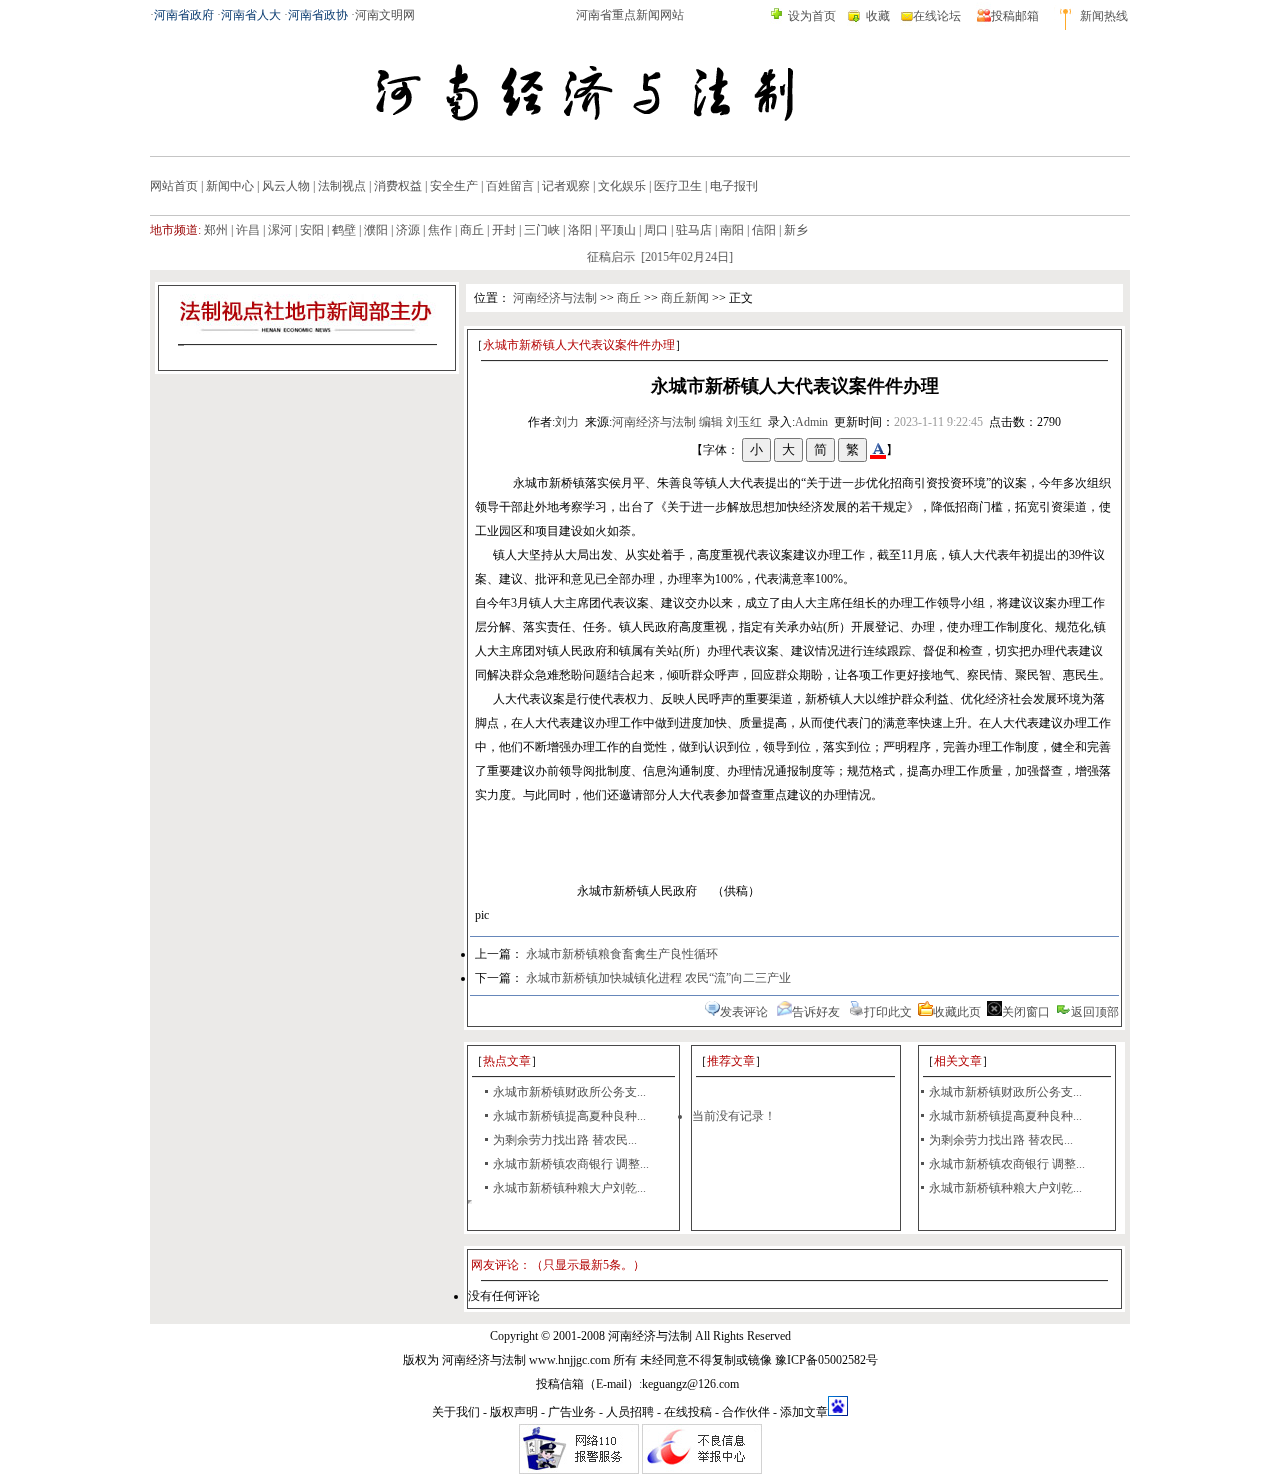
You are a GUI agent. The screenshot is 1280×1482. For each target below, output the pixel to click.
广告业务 (572, 1412)
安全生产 (454, 186)
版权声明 (514, 1412)
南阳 (732, 230)
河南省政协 (318, 15)
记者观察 (566, 186)
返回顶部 (1095, 1012)
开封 (504, 230)
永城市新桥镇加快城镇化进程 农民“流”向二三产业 (658, 978)
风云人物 (286, 186)
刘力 (567, 422)
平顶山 (618, 230)
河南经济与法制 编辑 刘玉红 (687, 422)
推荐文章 (731, 1061)
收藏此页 (957, 1012)
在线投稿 (688, 1412)
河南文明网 (385, 15)
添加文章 (804, 1412)
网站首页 (174, 186)
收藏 (878, 16)
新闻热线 (1104, 16)
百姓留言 (510, 186)
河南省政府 (184, 15)
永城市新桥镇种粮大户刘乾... (569, 1188)
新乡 (796, 230)
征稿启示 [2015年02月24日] (648, 257)
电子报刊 (734, 186)
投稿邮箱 (1015, 16)
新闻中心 (230, 186)
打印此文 (888, 1012)
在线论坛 (937, 16)
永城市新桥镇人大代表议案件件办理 (579, 345)
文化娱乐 (622, 186)
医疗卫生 (678, 186)
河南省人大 (251, 15)
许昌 (248, 230)
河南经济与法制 (555, 298)
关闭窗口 (1026, 1012)
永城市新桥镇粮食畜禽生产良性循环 (622, 954)
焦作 (440, 230)
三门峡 (542, 230)
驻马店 (694, 230)
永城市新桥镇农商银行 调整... (571, 1164)
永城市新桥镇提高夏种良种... (569, 1116)
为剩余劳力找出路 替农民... (565, 1140)
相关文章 (958, 1061)
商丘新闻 (685, 298)
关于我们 (456, 1412)
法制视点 (342, 186)
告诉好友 (816, 1012)
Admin (811, 422)
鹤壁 (344, 230)
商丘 (472, 230)
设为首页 (812, 16)
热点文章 (507, 1061)
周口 (656, 230)
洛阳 (580, 230)
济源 (408, 230)
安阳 (312, 230)
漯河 (280, 230)
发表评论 (744, 1012)
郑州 (216, 230)
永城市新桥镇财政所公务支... (569, 1092)
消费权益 (398, 186)
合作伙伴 (746, 1412)
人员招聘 (630, 1412)
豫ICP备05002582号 (826, 1360)
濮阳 (376, 230)
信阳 (764, 230)
